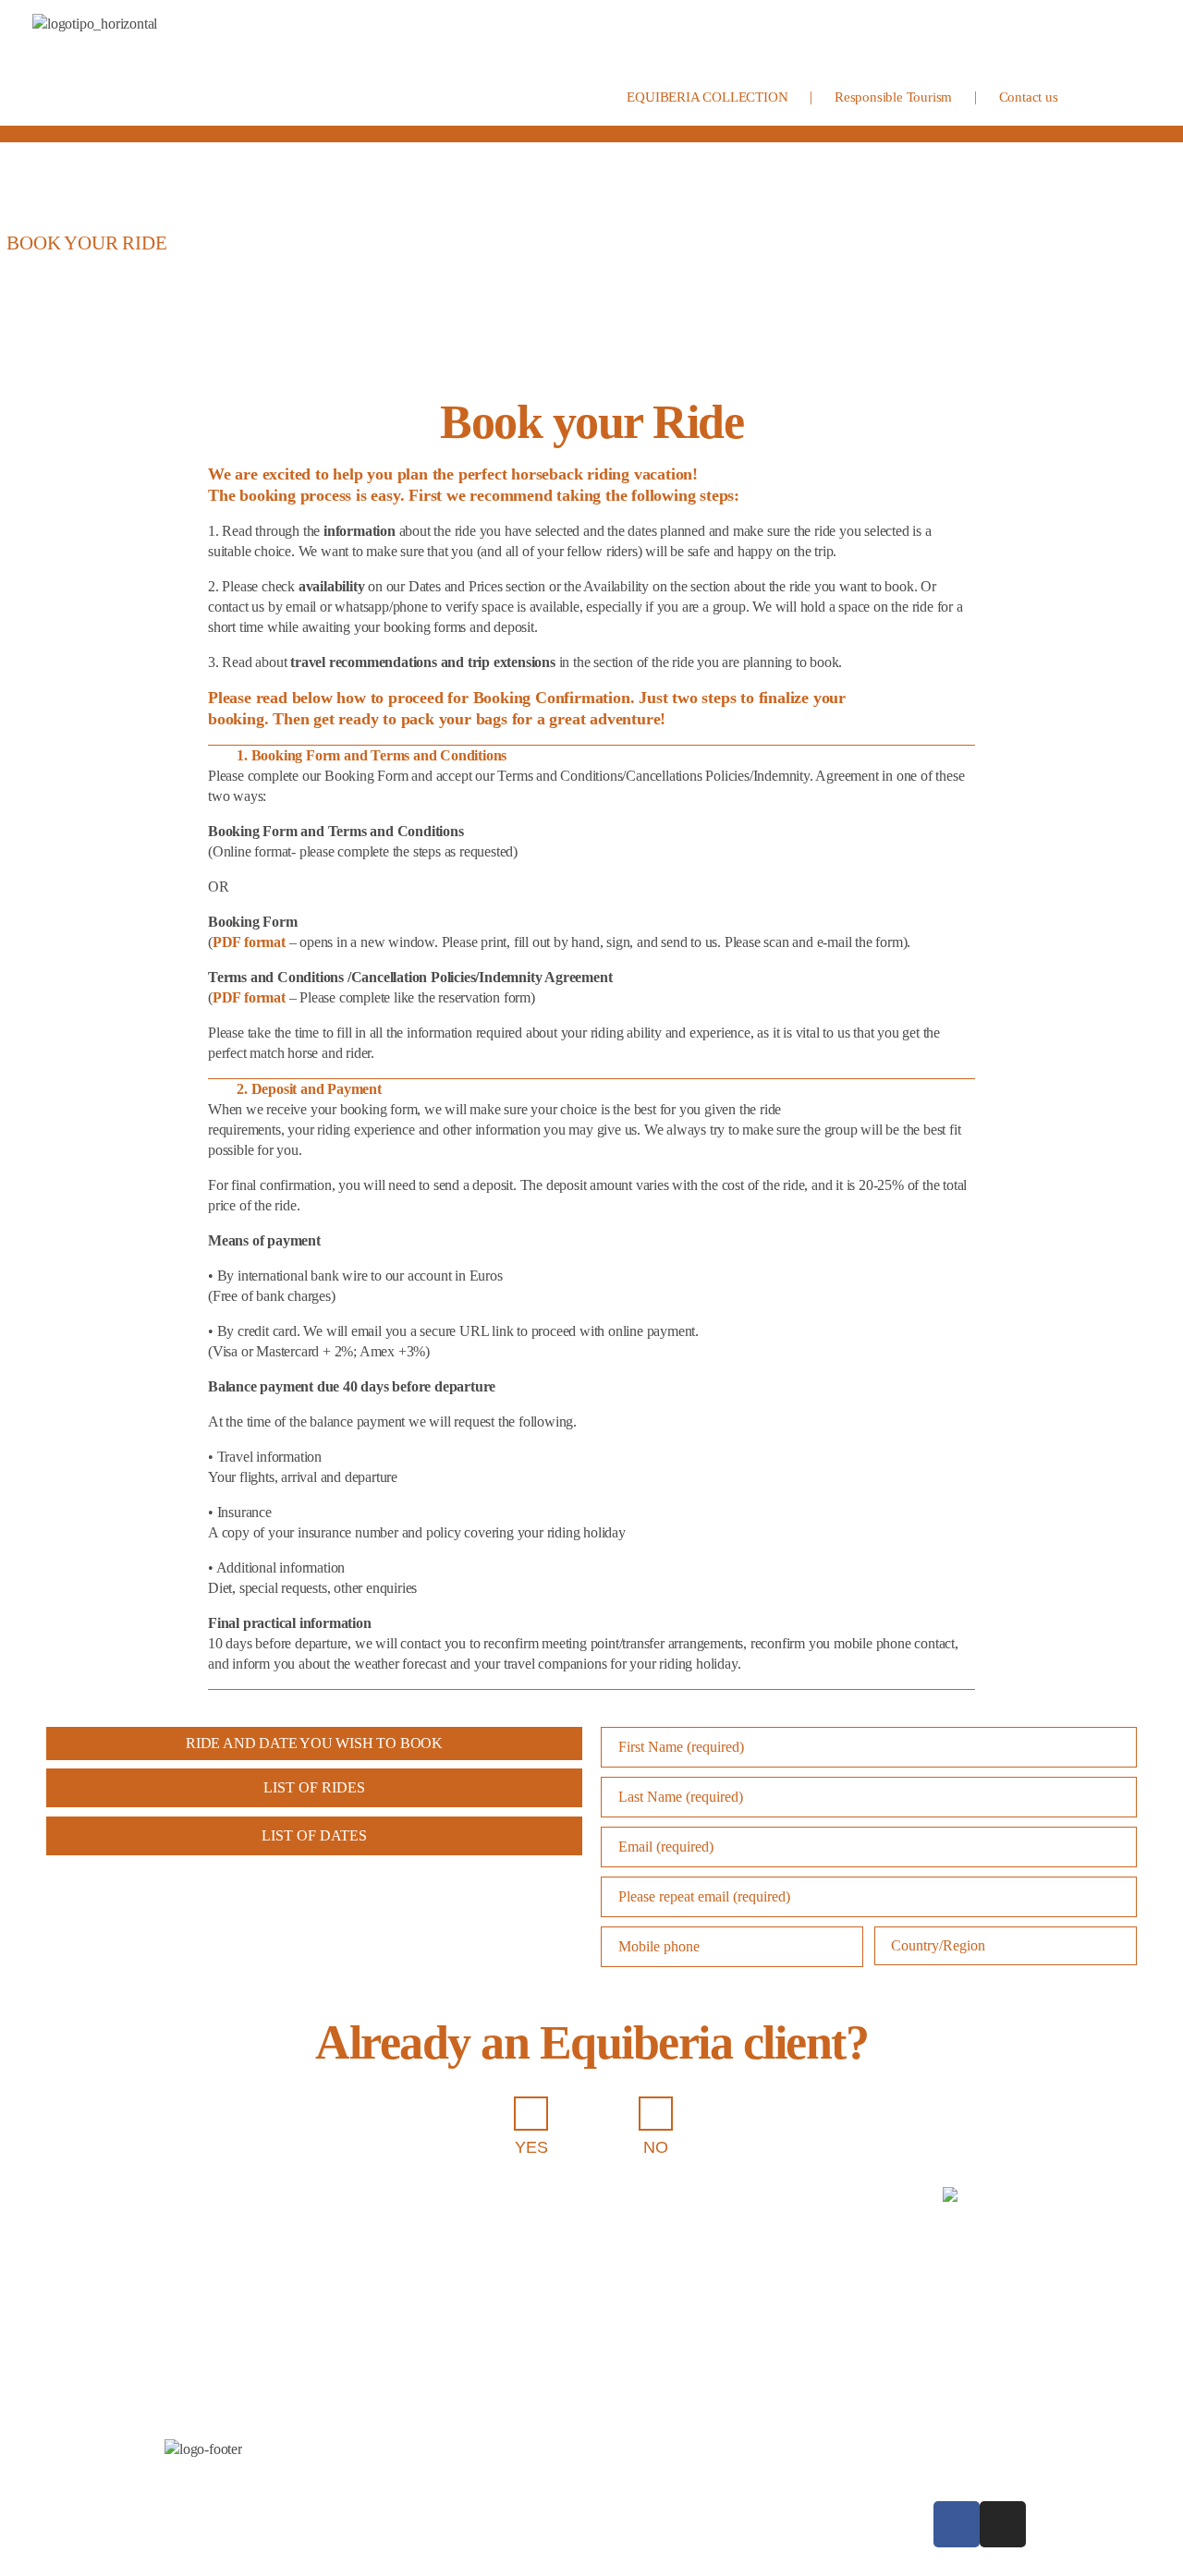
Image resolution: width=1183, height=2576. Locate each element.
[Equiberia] (171, 63)
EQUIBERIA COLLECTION (707, 97)
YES (531, 2147)
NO (656, 2147)
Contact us (1029, 97)
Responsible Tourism (893, 97)
